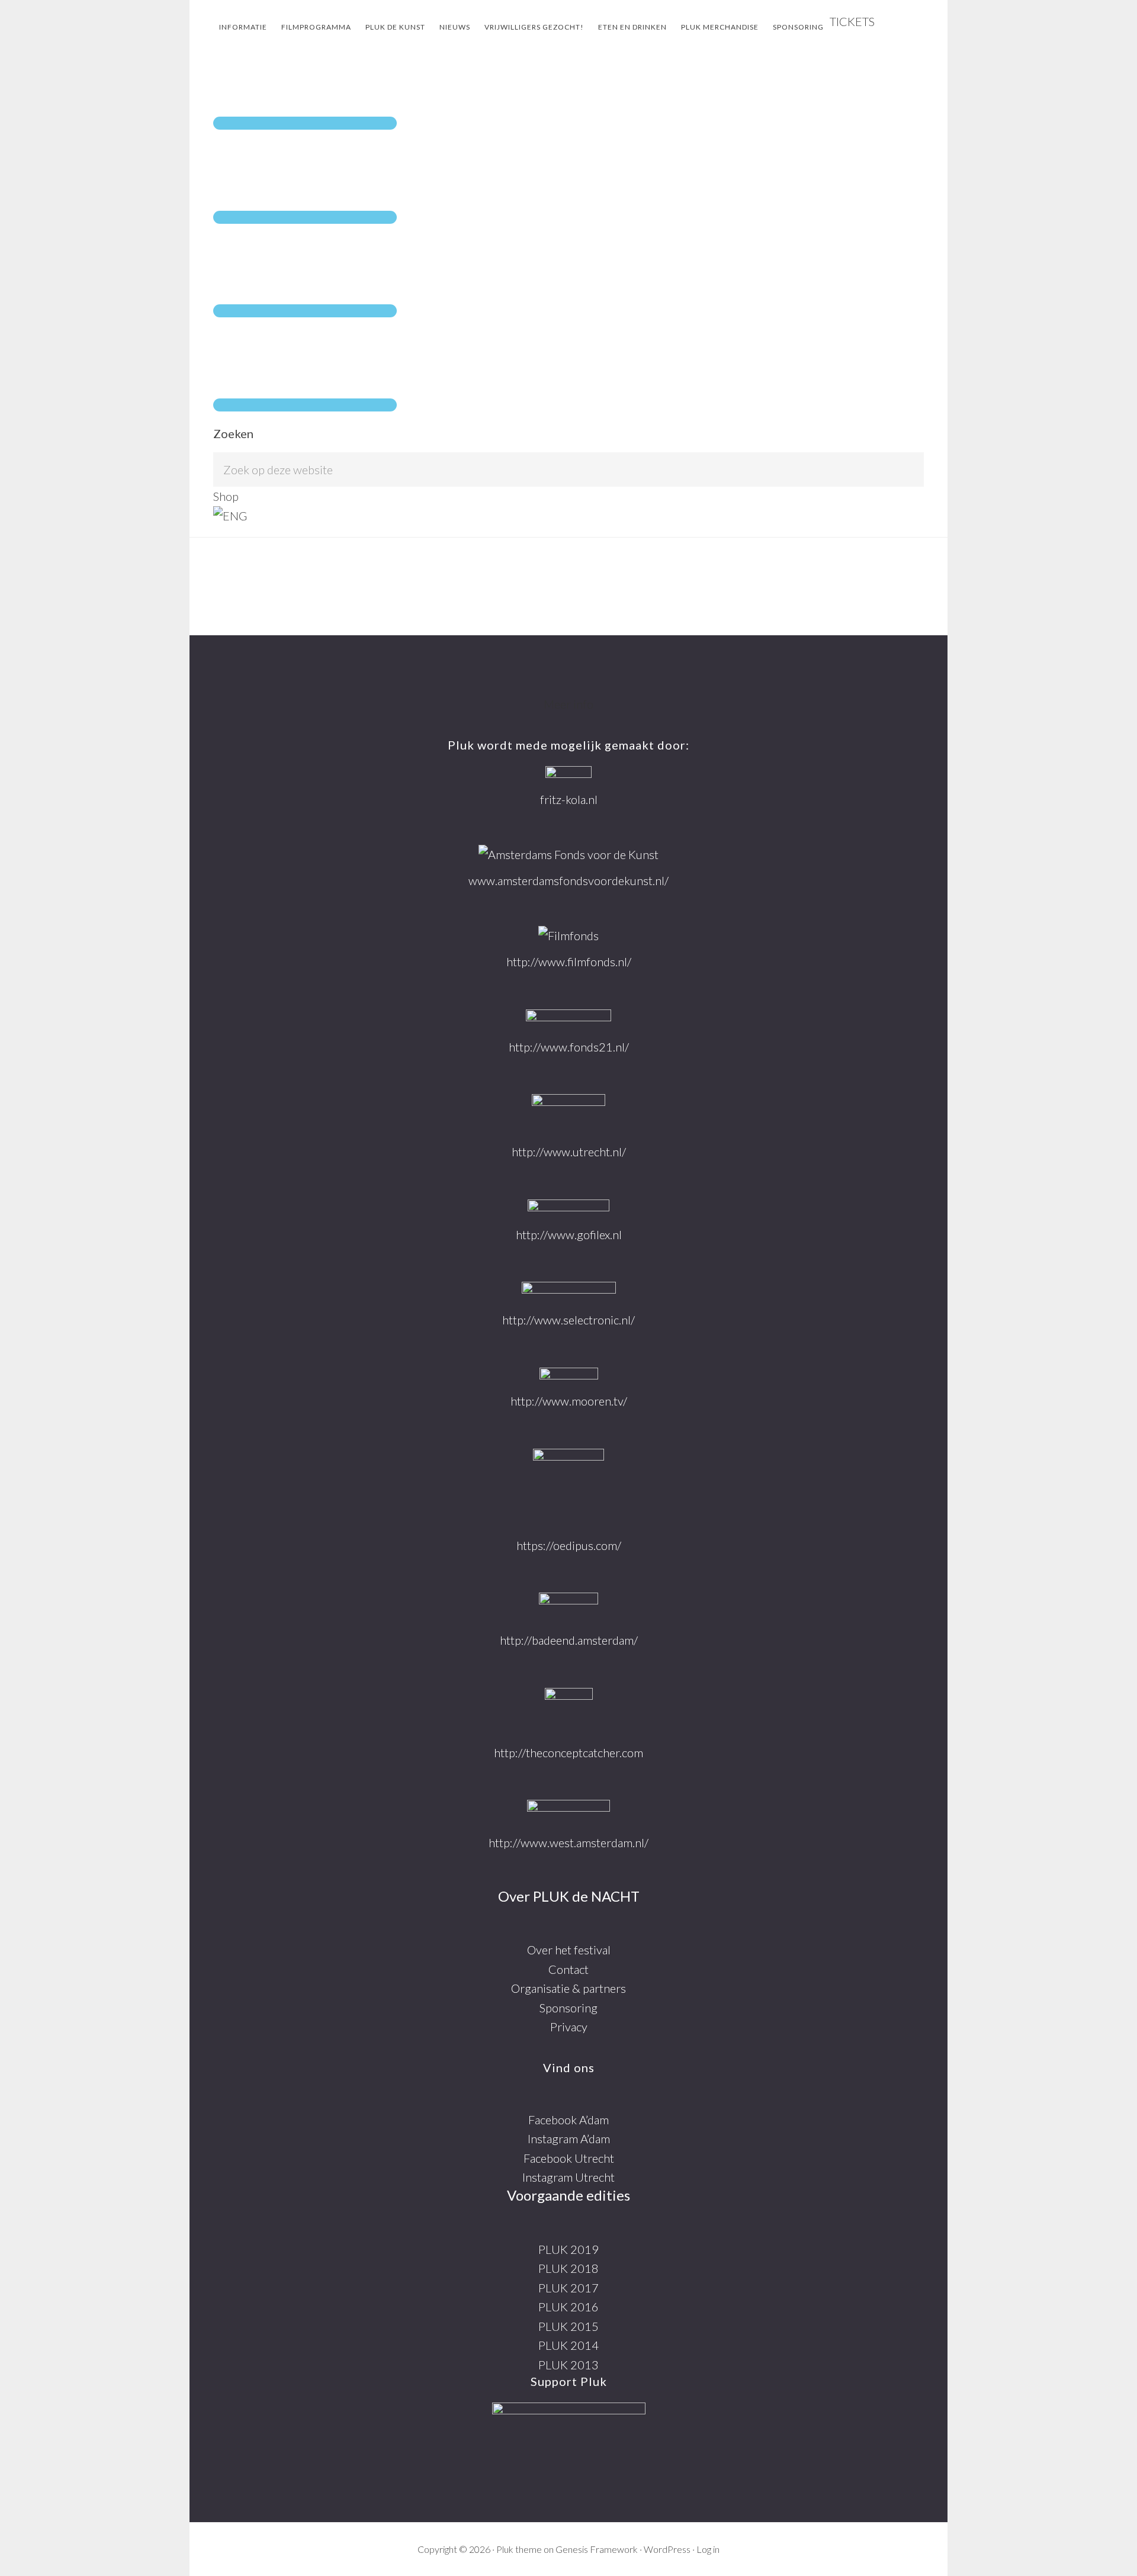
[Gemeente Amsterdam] (568, 1812)
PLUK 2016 (568, 2307)
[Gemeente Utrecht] (568, 1113)
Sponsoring (568, 2008)
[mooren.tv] (569, 1375)
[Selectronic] (569, 1291)
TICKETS (852, 21)
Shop (226, 496)
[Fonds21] (568, 1019)
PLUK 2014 (568, 2345)
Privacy (569, 2027)
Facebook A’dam (568, 2120)
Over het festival (569, 1950)
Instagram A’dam (569, 2138)
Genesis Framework (597, 2549)
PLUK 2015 (568, 2326)
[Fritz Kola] (568, 774)
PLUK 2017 (568, 2288)
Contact (568, 1969)
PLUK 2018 (568, 2268)
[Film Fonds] (568, 936)
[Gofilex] (568, 1207)
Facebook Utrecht (569, 2158)
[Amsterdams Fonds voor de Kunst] (568, 855)
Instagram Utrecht (568, 2177)
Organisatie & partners (568, 1988)
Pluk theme (519, 2549)
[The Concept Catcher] (569, 1711)
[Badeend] (568, 1607)
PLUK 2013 (568, 2365)
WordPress (667, 2549)
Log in (708, 2549)
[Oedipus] (568, 1488)
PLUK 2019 (568, 2249)
